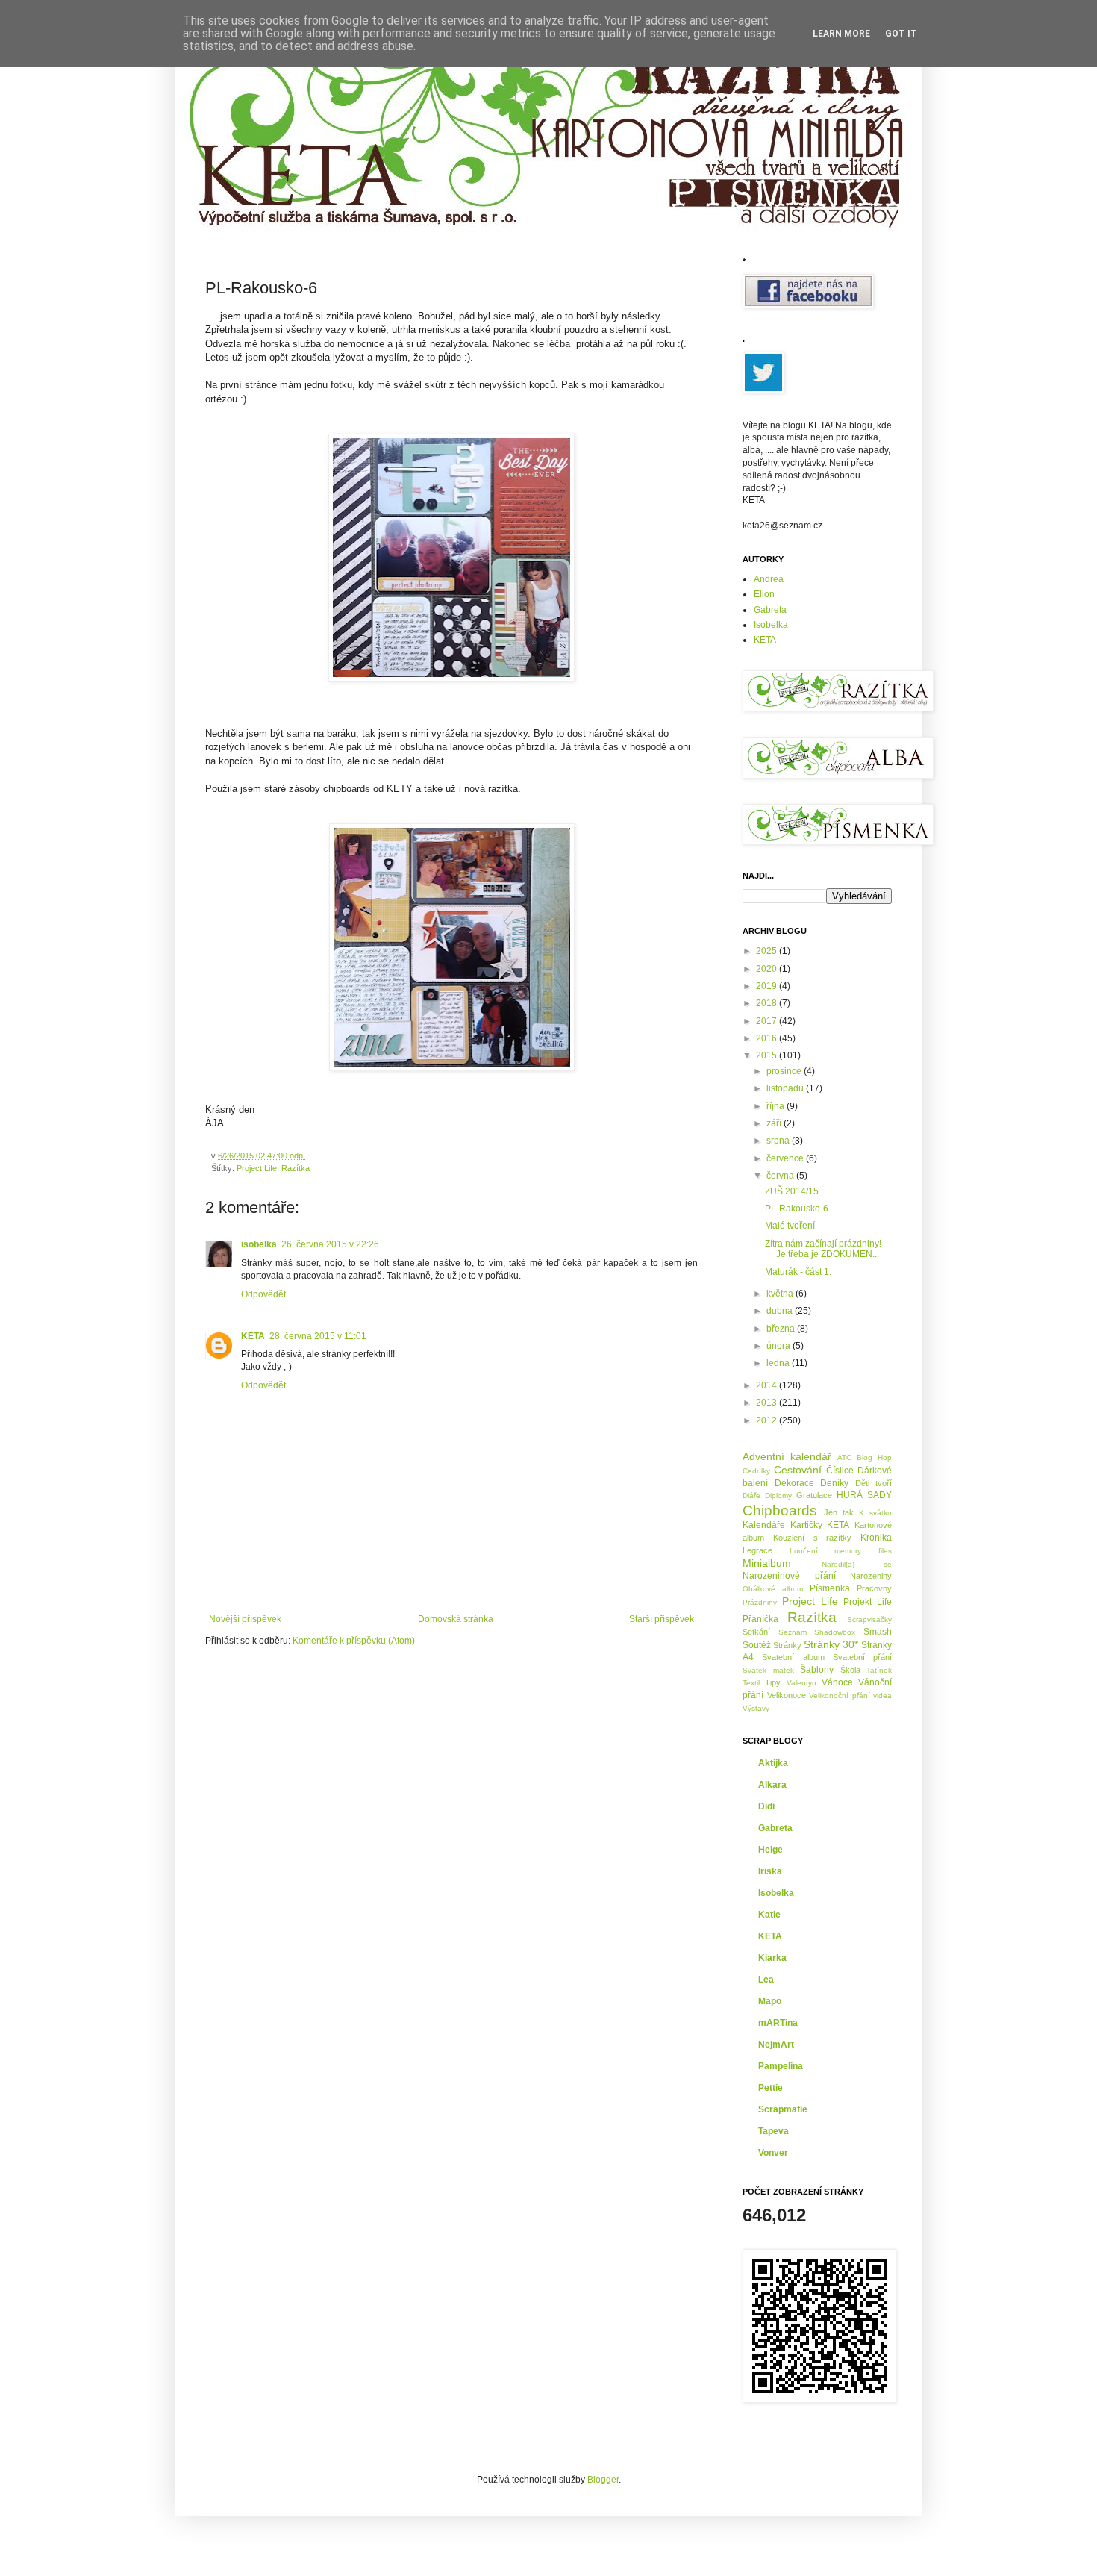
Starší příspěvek (662, 1619)
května (781, 1294)
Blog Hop (874, 1457)
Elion (764, 594)
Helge (771, 1850)
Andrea (769, 579)
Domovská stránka (456, 1619)
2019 (768, 986)
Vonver (773, 2153)
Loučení (804, 1551)
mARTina (778, 2023)
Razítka (296, 1168)
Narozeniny (871, 1576)
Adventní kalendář (787, 1456)
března (782, 1329)
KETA (253, 1336)
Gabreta (770, 610)
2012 (768, 1420)
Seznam (793, 1632)
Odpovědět (263, 1294)
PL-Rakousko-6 (797, 1209)
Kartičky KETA (820, 1525)
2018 (768, 1003)
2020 (768, 969)
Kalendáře (764, 1525)
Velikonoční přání (840, 1696)
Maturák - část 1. (798, 1272)
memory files (863, 1551)
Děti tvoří (874, 1483)
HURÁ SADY (864, 1495)
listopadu (786, 1088)
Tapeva (773, 2131)
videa (882, 1696)
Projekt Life (868, 1602)
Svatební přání (862, 1657)
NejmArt (776, 2045)
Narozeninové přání (789, 1576)
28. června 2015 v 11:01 (318, 1336)
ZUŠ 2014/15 (792, 1191)
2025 (768, 951)
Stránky (787, 1645)
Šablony (817, 1670)
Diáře (751, 1496)
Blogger (603, 2480)
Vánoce (837, 1682)
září (775, 1123)
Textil (751, 1683)
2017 (768, 1021)
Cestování (798, 1470)
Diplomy (778, 1496)
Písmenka (830, 1588)
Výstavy (756, 1708)
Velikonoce (787, 1695)
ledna (779, 1363)
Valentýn (801, 1683)
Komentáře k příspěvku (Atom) (354, 1641)
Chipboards (780, 1510)
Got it (901, 34)
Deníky (834, 1483)
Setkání (756, 1632)
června (781, 1176)
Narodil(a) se (857, 1564)
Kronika (876, 1538)
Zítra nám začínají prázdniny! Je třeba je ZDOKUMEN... (823, 1249)
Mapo (770, 2001)
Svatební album (793, 1657)
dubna (781, 1311)
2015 (768, 1055)
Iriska (770, 1871)
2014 (768, 1385)
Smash (878, 1632)
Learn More (841, 34)
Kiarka (772, 1958)
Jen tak (839, 1512)
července (786, 1158)
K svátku (875, 1513)
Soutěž (757, 1645)
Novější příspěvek (245, 1619)
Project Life (257, 1168)
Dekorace (794, 1483)
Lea (766, 1980)
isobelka (259, 1244)
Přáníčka (760, 1619)
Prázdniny (760, 1602)
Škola (850, 1670)
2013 (768, 1403)
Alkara (772, 1785)
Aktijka (773, 1763)
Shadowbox (835, 1632)
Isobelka (771, 625)
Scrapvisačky (869, 1619)
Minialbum (767, 1563)
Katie (769, 1915)
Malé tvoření (790, 1226)
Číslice (840, 1471)
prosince (785, 1071)
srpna (779, 1141)
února (779, 1346)
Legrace (757, 1550)
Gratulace (814, 1495)
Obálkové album (773, 1589)
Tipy (773, 1682)
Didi (766, 1806)
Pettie (771, 2088)
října (776, 1106)
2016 (768, 1038)
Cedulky (756, 1471)
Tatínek (879, 1670)
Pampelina (781, 2066)
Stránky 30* (831, 1644)
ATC (844, 1457)
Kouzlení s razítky (813, 1538)
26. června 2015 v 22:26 (330, 1244)
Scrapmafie (783, 2109)
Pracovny (874, 1588)
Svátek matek (768, 1670)
